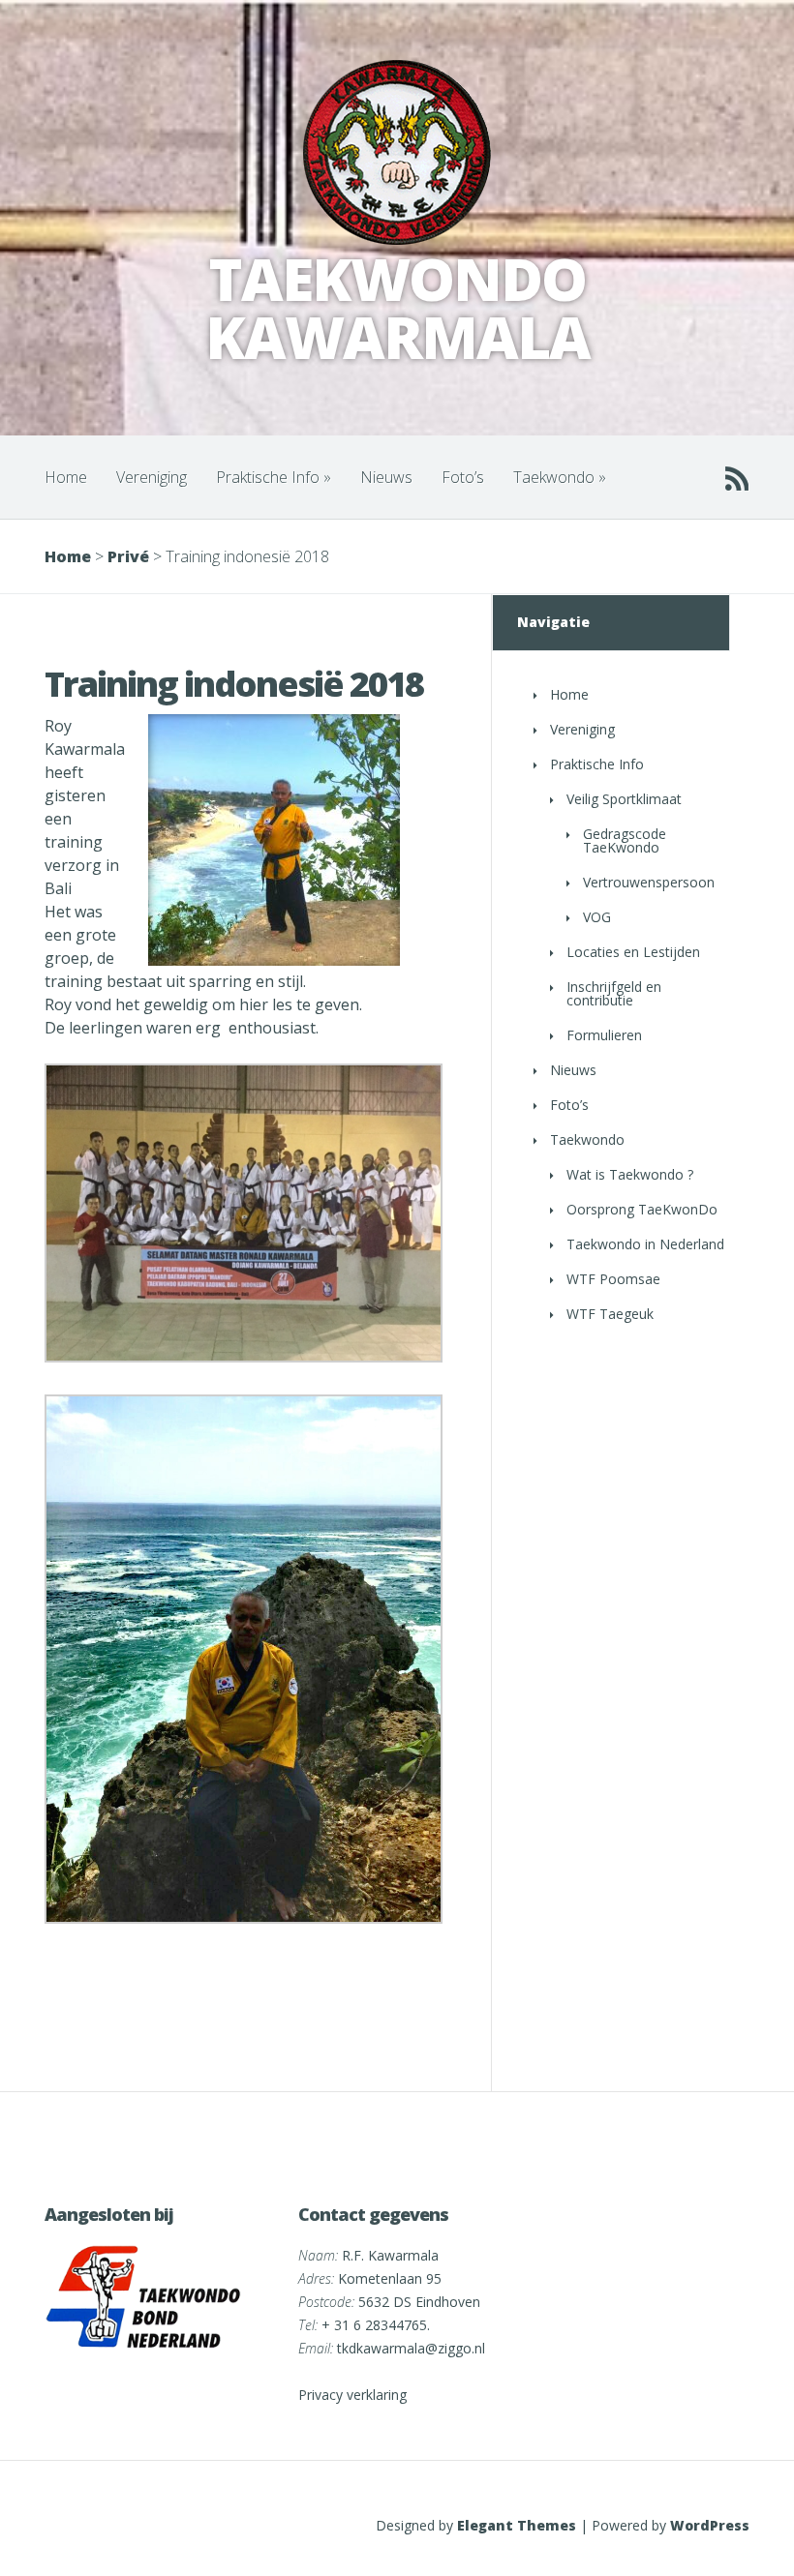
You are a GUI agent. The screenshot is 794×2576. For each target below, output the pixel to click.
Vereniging (152, 477)
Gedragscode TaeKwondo (625, 840)
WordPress (710, 2525)
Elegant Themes (517, 2525)
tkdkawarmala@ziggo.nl (411, 2348)
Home (66, 477)
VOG (597, 917)
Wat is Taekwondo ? (630, 1174)
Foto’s (463, 477)
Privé (128, 556)
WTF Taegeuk (610, 1314)
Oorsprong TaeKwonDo (642, 1209)
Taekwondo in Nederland (645, 1244)
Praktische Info (274, 477)
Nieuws (386, 477)
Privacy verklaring (352, 2395)
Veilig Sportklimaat (624, 799)
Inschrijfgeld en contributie (614, 993)
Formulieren (604, 1035)
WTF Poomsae (613, 1279)
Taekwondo (560, 477)
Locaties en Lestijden (633, 952)
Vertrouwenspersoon (649, 882)
